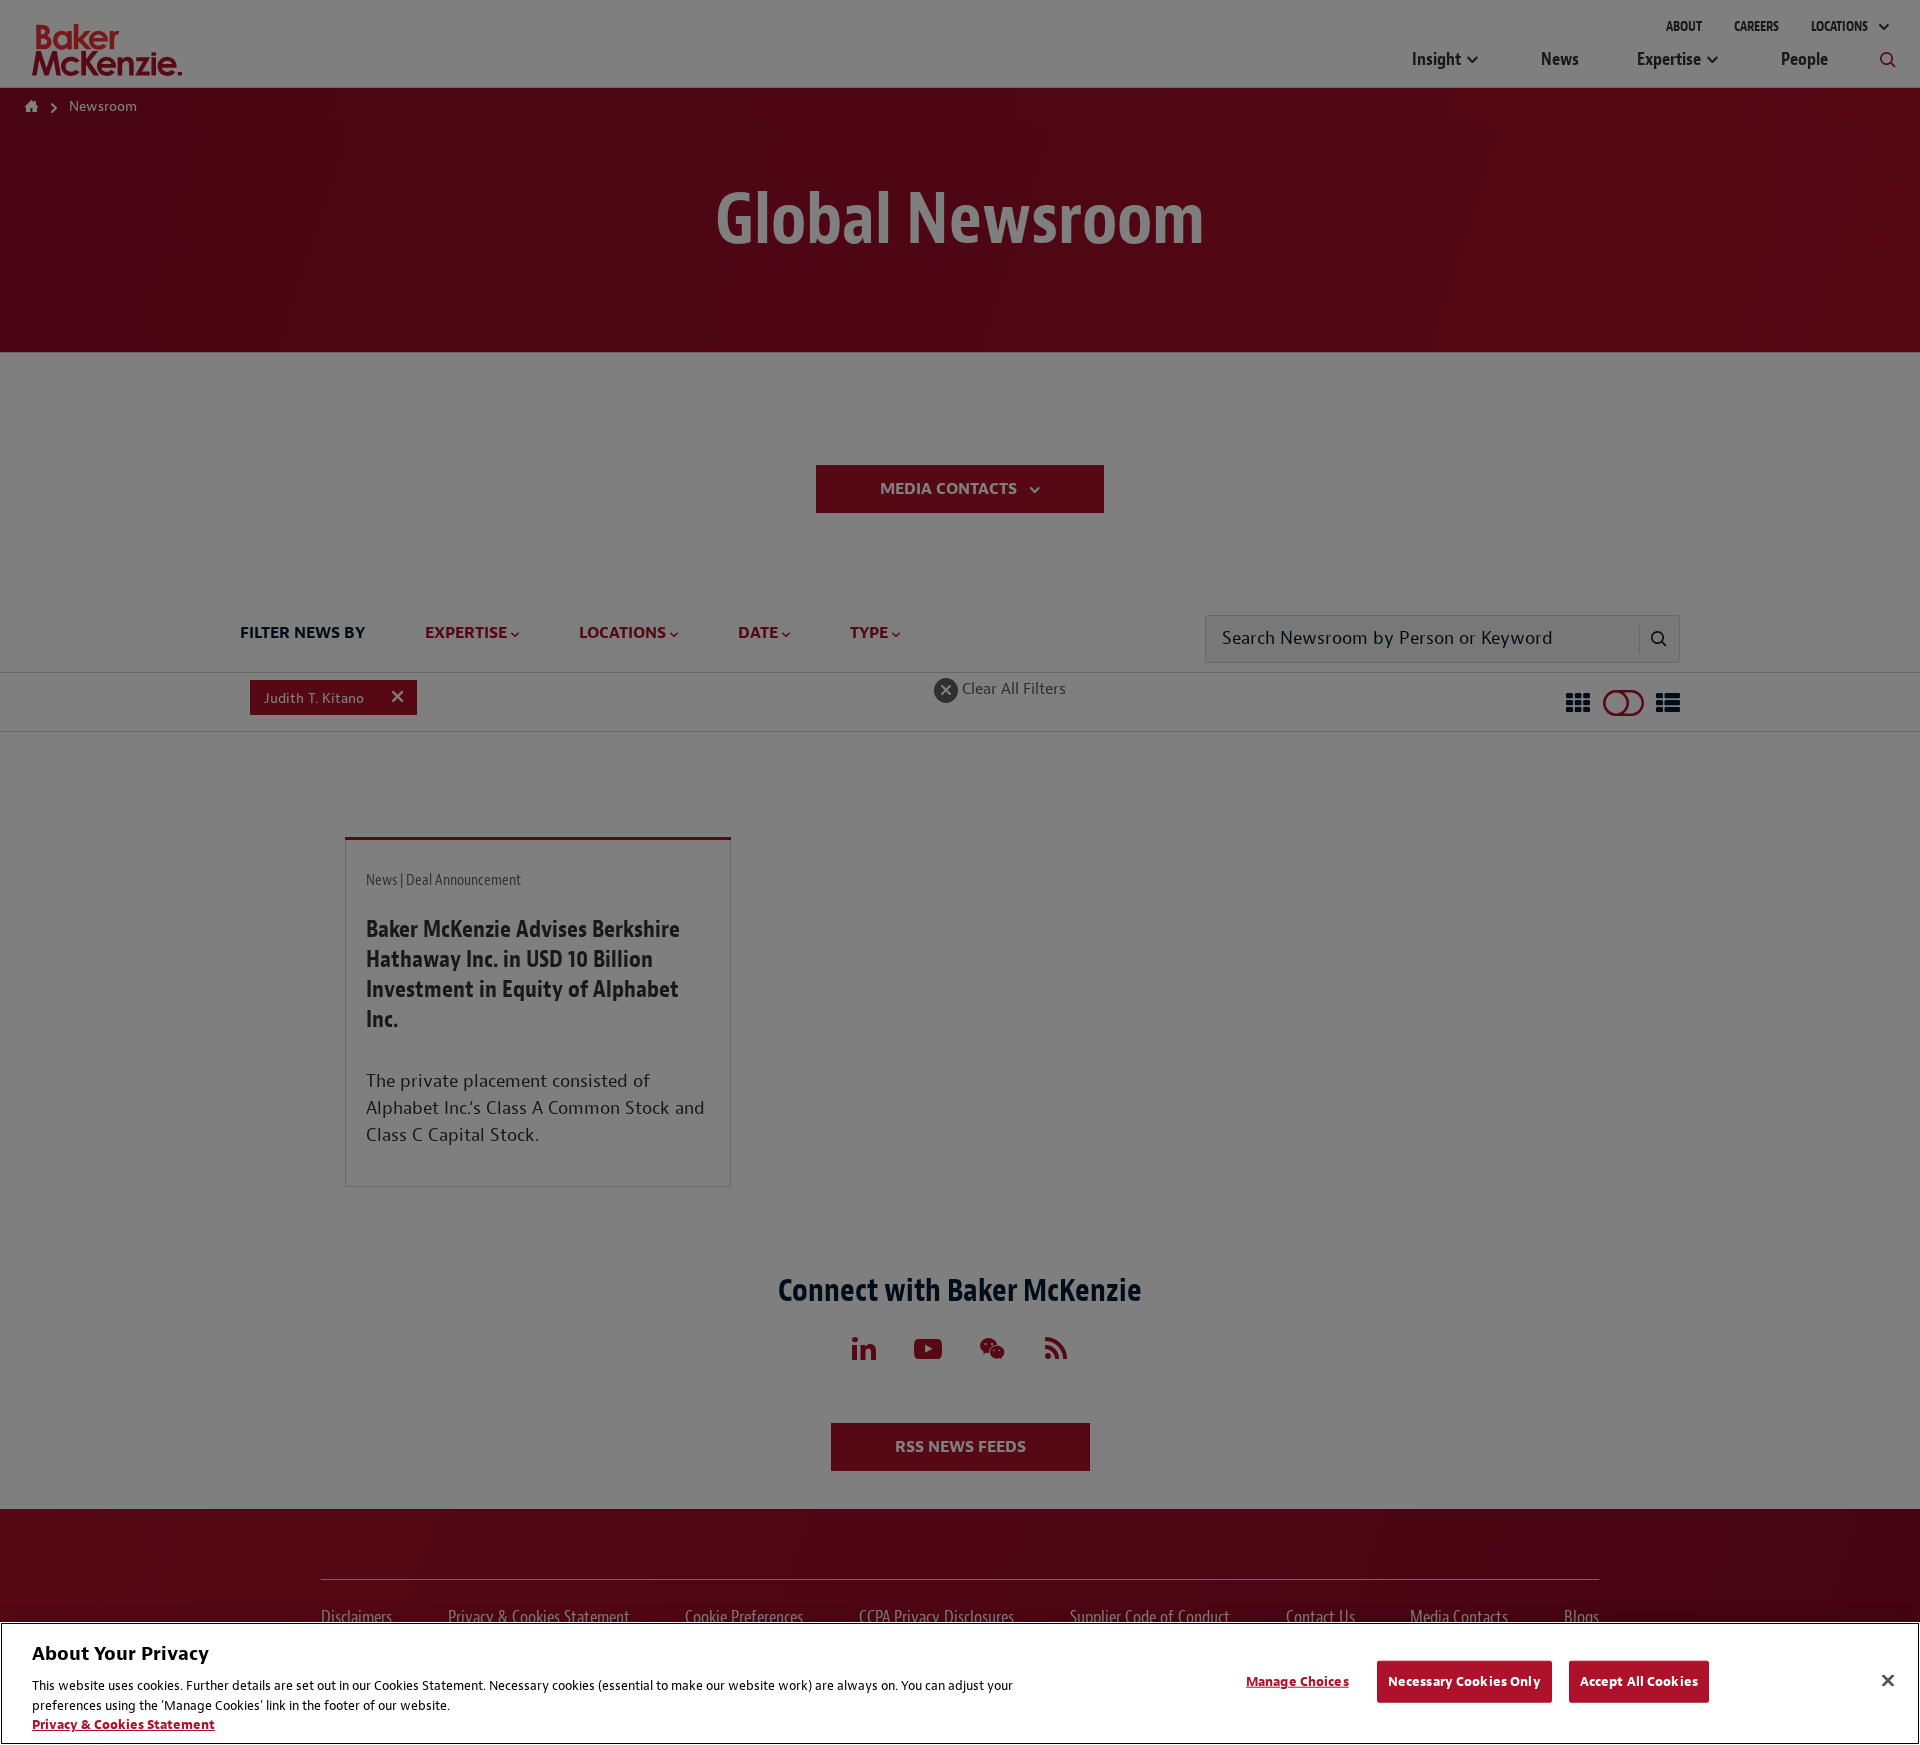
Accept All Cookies (1639, 1681)
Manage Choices (1297, 1681)
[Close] (1888, 1681)
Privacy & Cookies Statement (123, 1724)
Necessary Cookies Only (1464, 1681)
